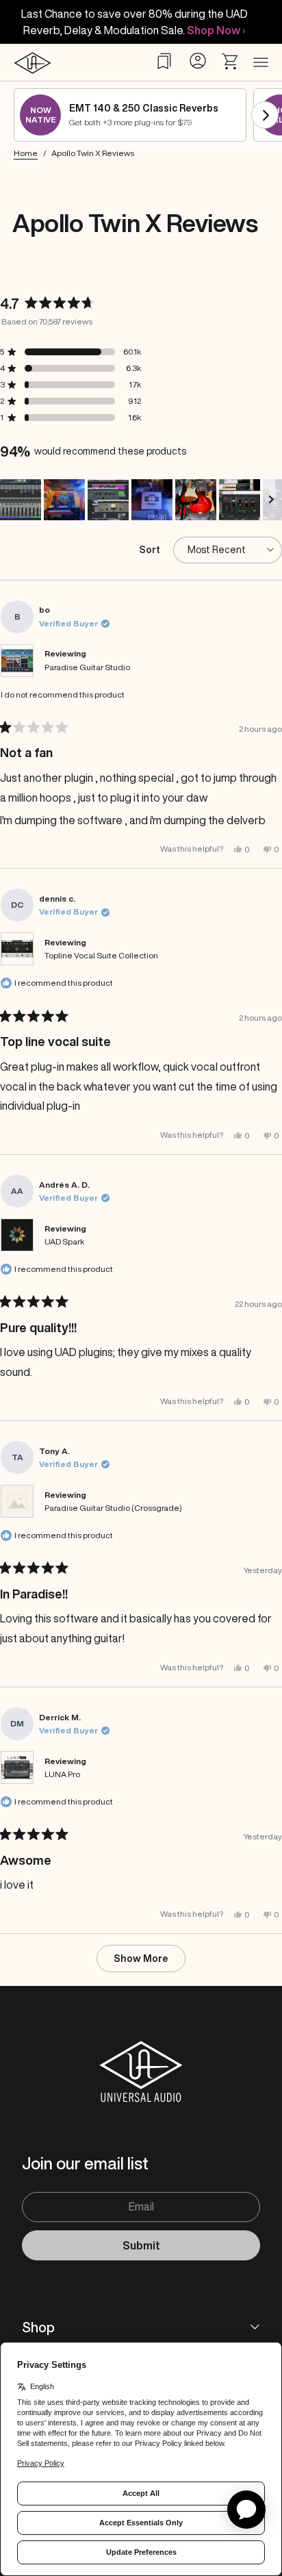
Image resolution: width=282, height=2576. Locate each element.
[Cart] (231, 62)
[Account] (197, 61)
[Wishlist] (164, 61)
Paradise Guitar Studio (87, 667)
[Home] (33, 63)
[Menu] (261, 63)
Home (26, 153)
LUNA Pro (62, 1774)
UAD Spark (64, 1241)
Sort (151, 550)
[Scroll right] (265, 115)
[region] (141, 500)
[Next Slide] (271, 500)
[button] (21, 500)
